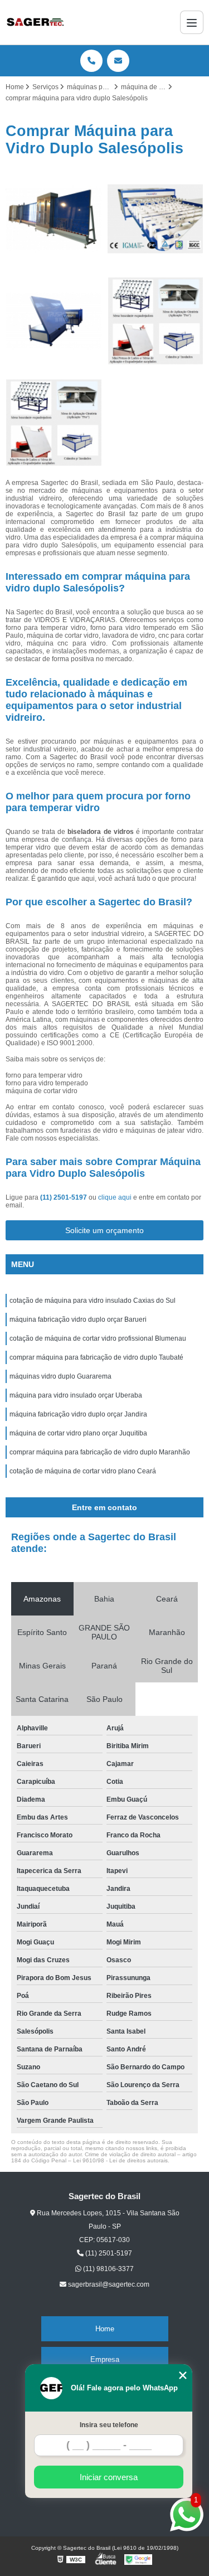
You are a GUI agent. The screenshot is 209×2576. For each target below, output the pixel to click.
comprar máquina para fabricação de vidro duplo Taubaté (96, 1357)
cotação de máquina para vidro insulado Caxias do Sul (93, 1301)
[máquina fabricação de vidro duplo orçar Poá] (156, 219)
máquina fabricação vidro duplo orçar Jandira (78, 1414)
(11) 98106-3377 (108, 2269)
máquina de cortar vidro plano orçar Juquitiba (78, 1433)
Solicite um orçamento (104, 1230)
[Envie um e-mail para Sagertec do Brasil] (118, 61)
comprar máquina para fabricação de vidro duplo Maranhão (100, 1452)
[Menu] (192, 22)
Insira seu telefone (109, 2425)
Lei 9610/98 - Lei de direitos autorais (120, 2160)
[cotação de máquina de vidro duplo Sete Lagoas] (54, 219)
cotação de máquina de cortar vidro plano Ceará (83, 1471)
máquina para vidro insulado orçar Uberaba (76, 1395)
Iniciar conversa (109, 2477)
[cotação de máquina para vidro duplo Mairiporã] (54, 423)
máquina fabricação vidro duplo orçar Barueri (78, 1319)
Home (105, 2329)
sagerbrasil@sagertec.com (108, 2284)
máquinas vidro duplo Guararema (60, 1376)
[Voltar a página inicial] (35, 22)
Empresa (105, 2359)
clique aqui (115, 1197)
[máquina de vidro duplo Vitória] (54, 321)
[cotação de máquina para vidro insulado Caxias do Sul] (156, 321)
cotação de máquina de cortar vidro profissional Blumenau (98, 1338)
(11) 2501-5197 (64, 1197)
